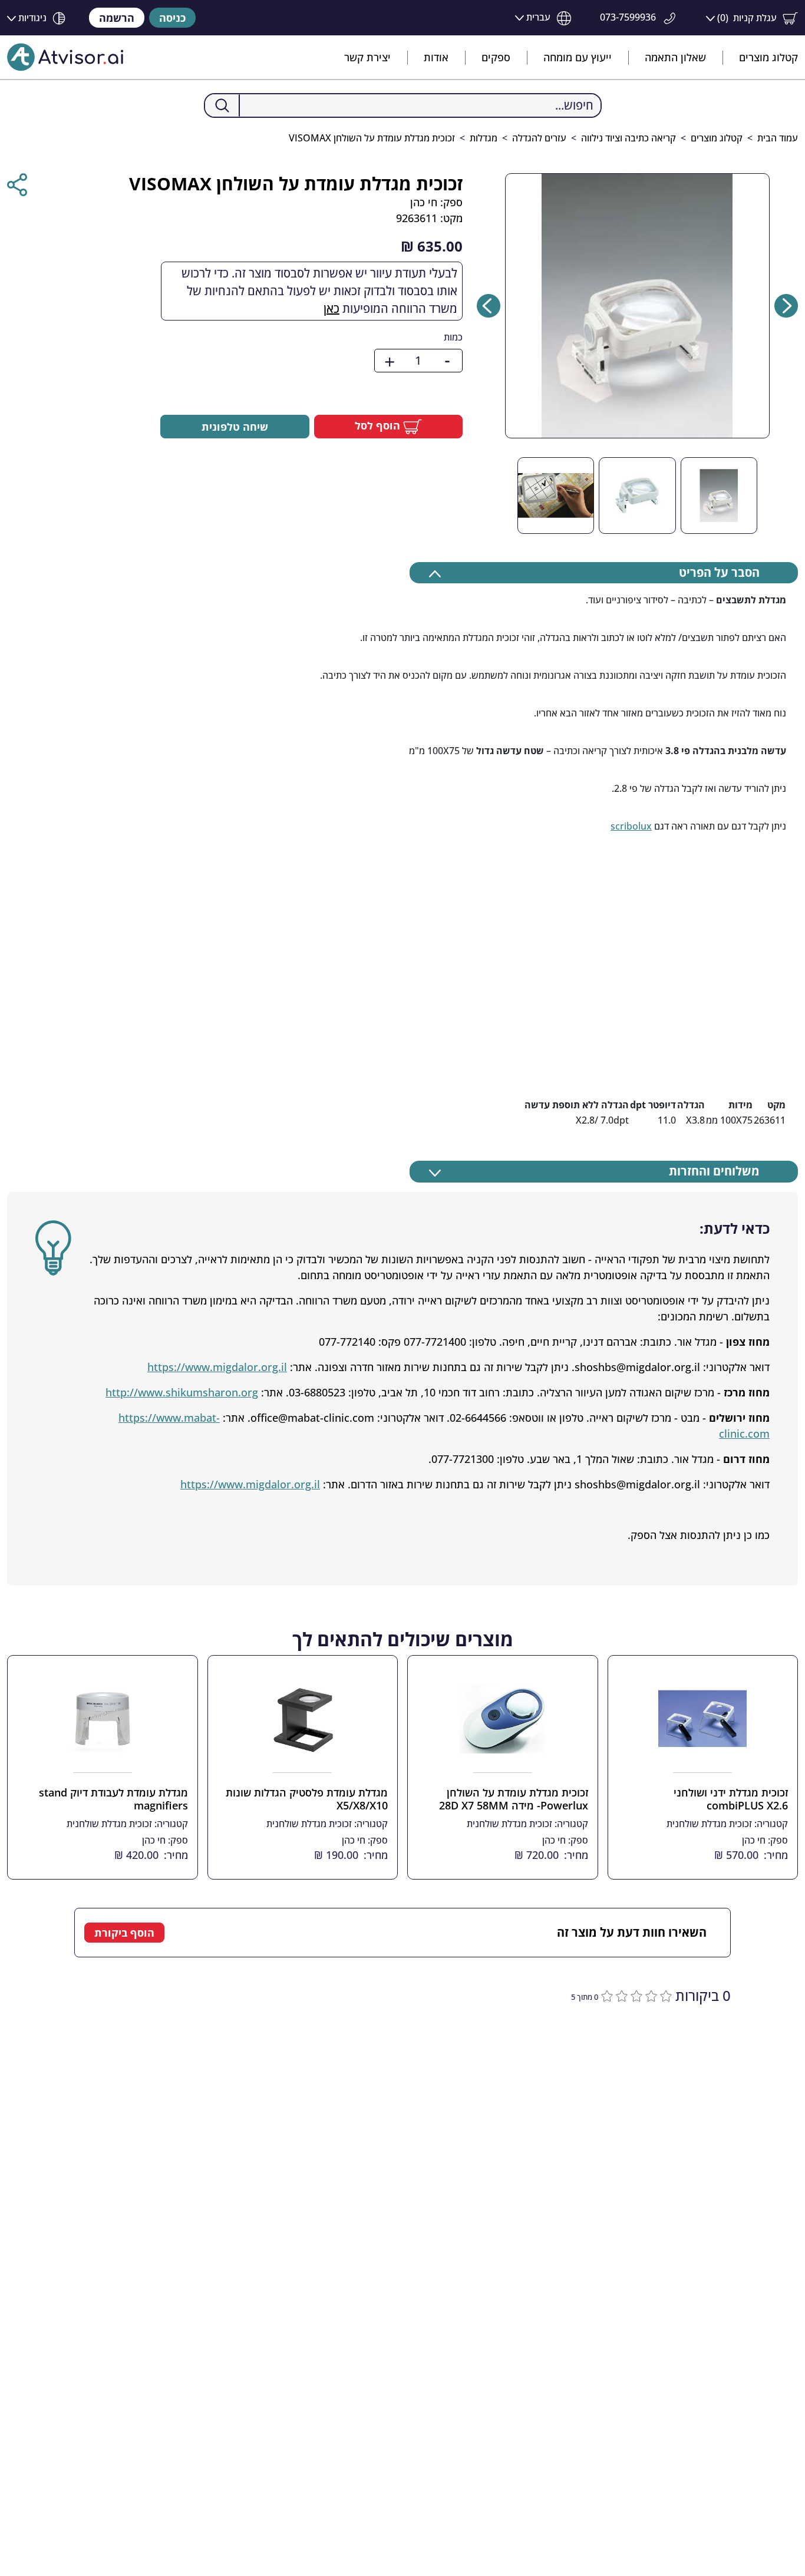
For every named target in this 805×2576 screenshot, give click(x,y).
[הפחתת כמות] (447, 361)
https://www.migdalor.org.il (217, 1367)
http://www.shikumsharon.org (182, 1392)
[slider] (635, 1994)
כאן (331, 308)
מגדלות (484, 138)
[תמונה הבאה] (489, 306)
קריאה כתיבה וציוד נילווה (629, 138)
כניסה (172, 18)
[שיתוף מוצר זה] (17, 185)
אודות (436, 57)
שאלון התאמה (675, 57)
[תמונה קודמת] (786, 306)
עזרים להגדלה (539, 138)
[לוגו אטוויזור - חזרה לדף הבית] (65, 57)
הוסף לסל (379, 425)
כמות (453, 337)
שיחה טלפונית (235, 427)
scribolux (631, 826)
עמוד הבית (778, 138)
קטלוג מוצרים (768, 57)
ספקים (496, 57)
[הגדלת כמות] (390, 361)
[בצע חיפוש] (222, 105)
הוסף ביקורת (124, 1933)
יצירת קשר (367, 57)
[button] (752, 18)
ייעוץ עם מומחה (578, 57)
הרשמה (117, 18)
